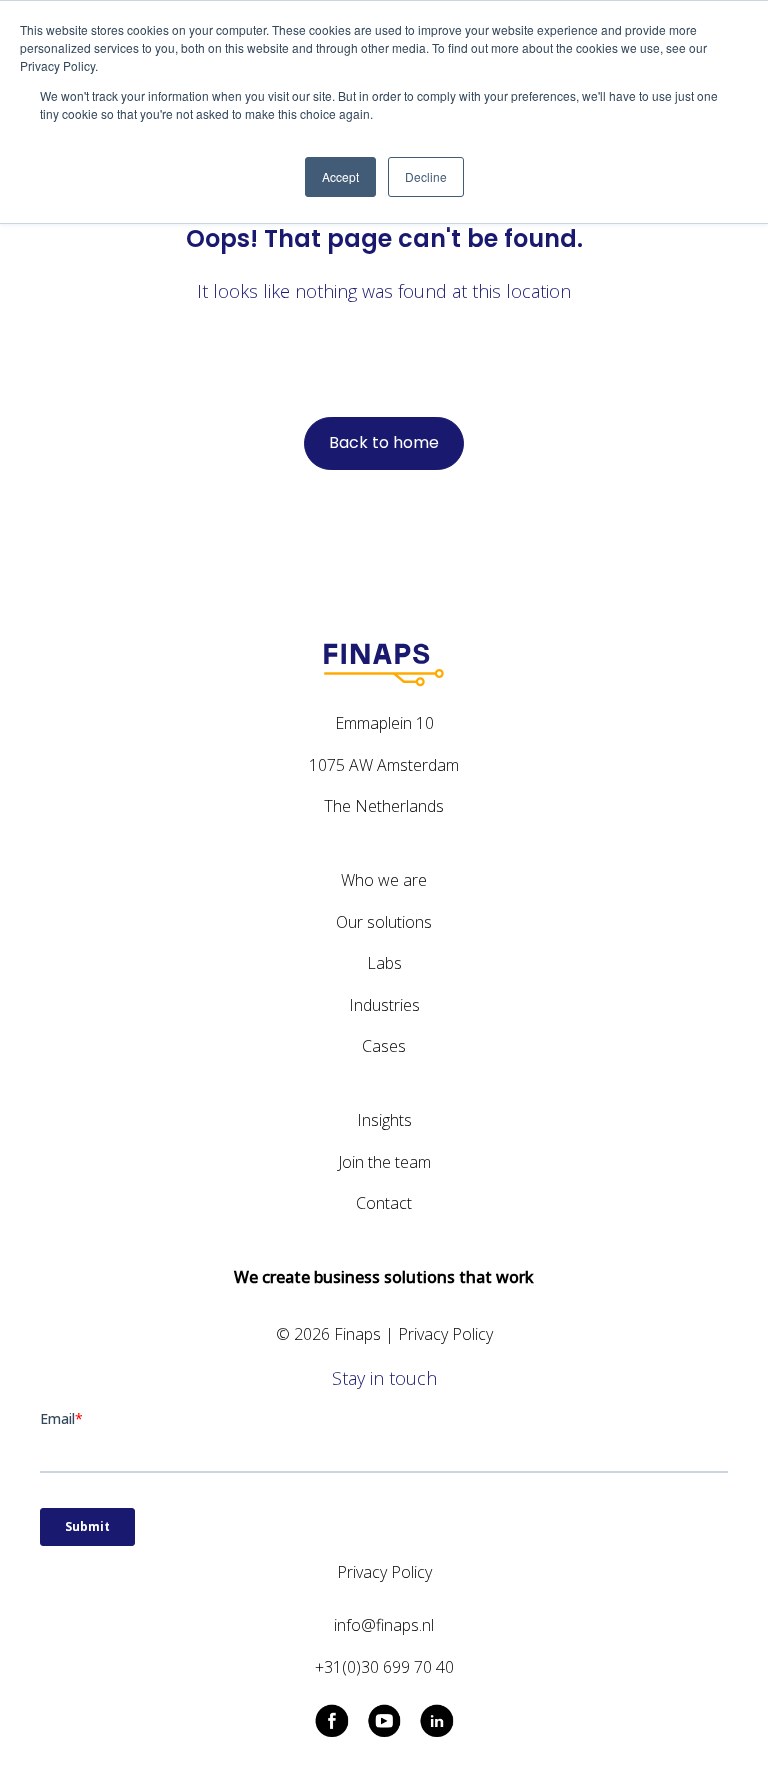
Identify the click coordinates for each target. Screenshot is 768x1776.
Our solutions (384, 922)
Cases (384, 1046)
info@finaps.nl (384, 1625)
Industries (384, 1005)
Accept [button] (340, 176)
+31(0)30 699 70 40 (384, 1667)
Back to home (384, 442)
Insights (384, 1120)
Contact (384, 1203)
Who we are (384, 880)
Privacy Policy (445, 1334)
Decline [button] (426, 176)
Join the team (384, 1162)
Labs (384, 963)
